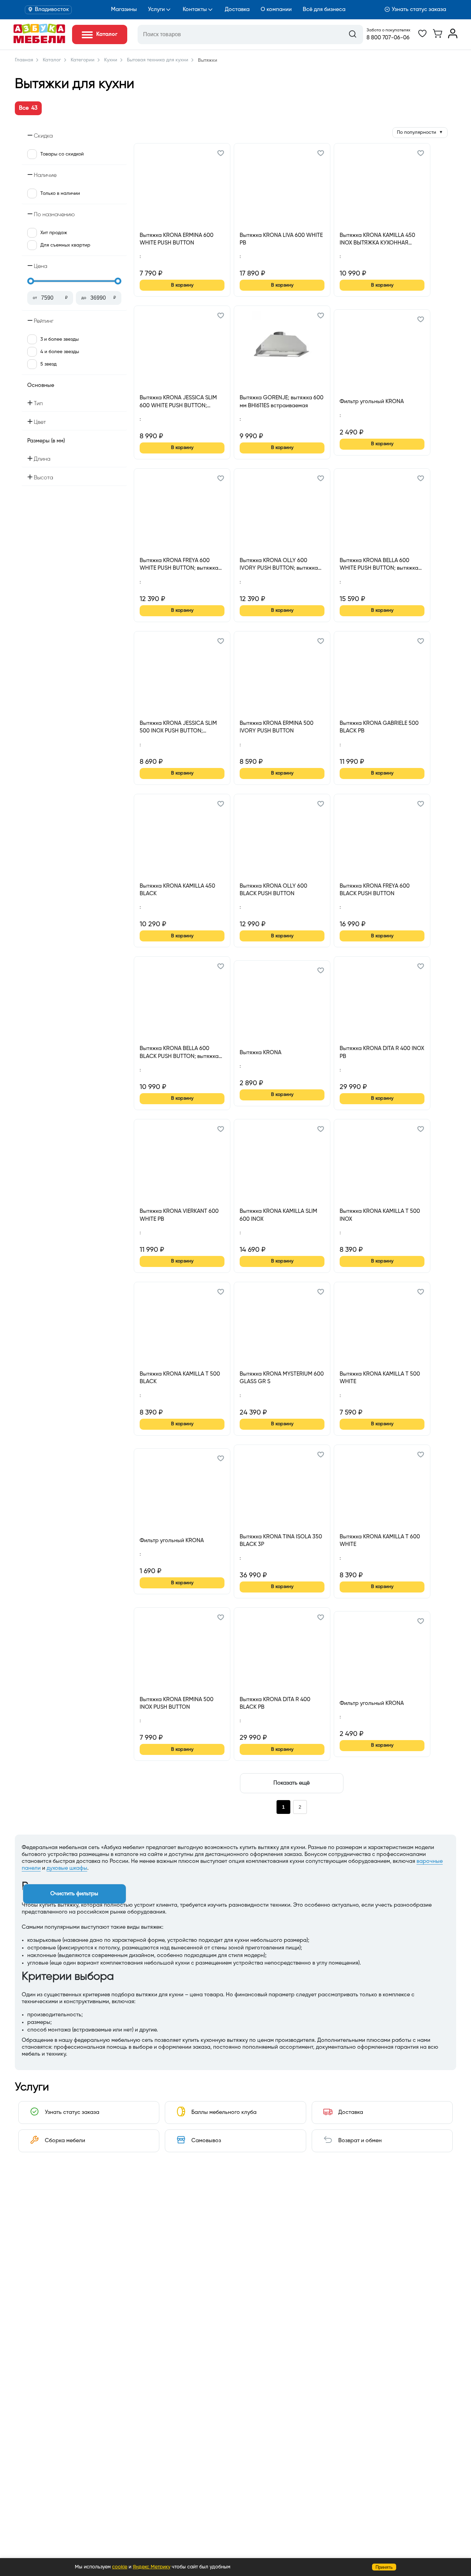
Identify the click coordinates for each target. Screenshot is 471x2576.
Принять (384, 2567)
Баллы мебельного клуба (224, 2113)
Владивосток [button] (52, 10)
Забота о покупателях (388, 30)
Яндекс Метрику (152, 2567)
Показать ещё (292, 1783)
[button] (221, 154)
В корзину (182, 285)
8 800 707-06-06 (388, 38)
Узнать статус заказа (419, 10)
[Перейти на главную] (39, 42)
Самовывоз (206, 2141)
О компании (276, 10)
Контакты (195, 10)
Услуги (156, 10)
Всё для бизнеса (324, 10)
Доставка (237, 10)
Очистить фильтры (74, 1894)
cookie (120, 2567)
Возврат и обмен (360, 2141)
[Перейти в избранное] (422, 37)
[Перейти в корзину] (438, 37)
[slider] (31, 281)
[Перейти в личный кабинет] (453, 37)
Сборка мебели (65, 2141)
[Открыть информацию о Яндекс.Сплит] (165, 264)
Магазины (124, 10)
